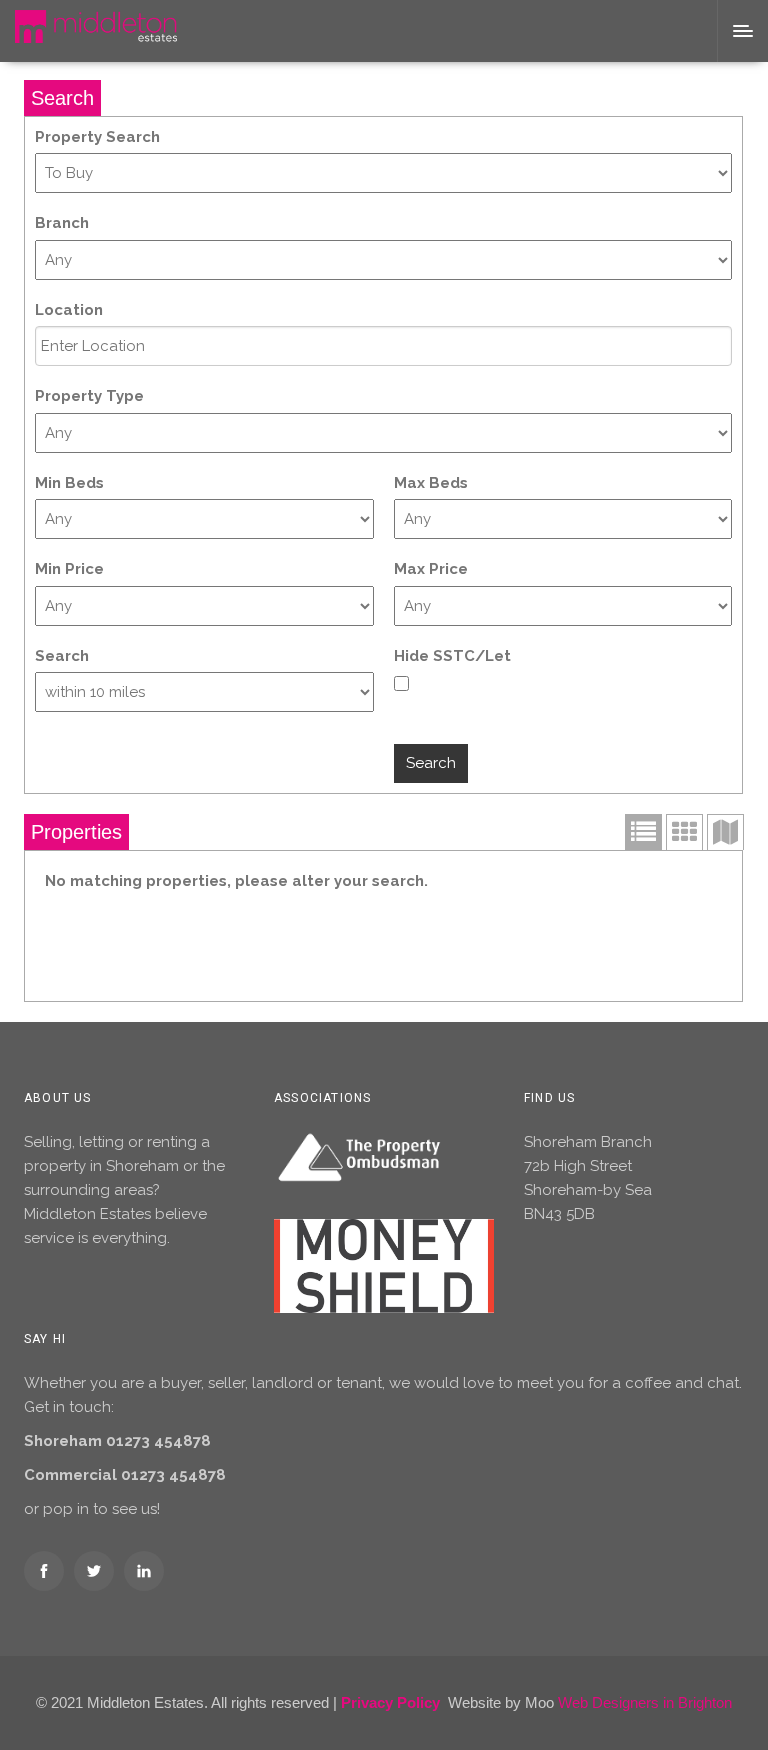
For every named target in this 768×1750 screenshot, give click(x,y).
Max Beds (431, 483)
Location (69, 310)
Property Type (89, 396)
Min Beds (69, 483)
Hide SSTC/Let (452, 656)
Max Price (431, 569)
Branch (62, 223)
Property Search (97, 137)
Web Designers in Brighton (645, 1702)
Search (62, 656)
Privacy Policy (390, 1702)
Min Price (69, 569)
